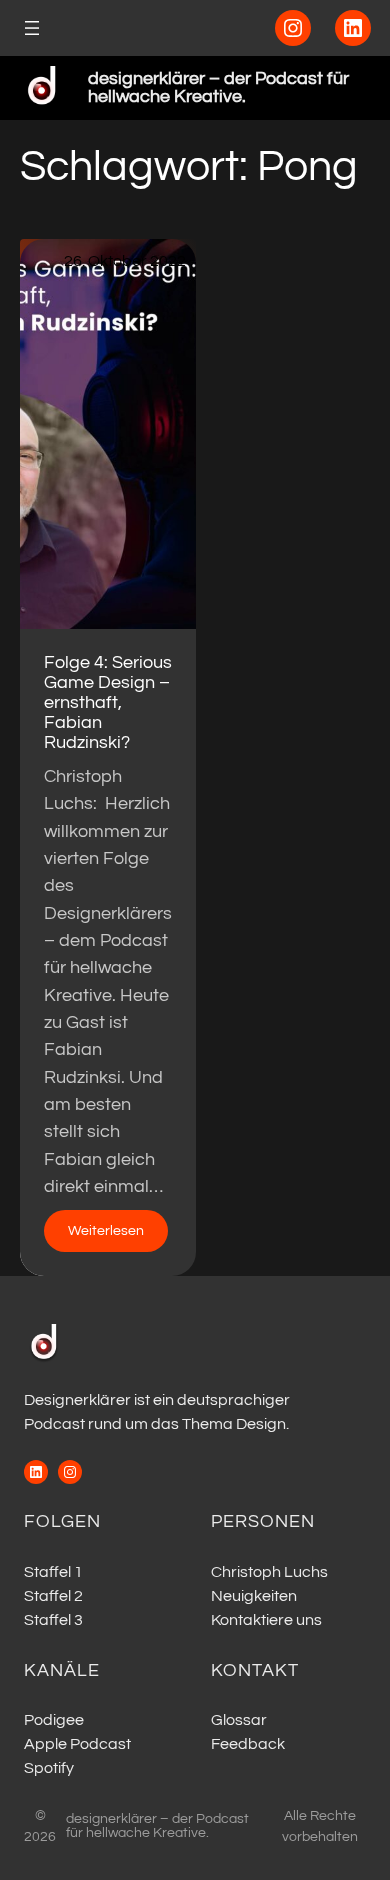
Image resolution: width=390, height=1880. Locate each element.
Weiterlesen (118, 1237)
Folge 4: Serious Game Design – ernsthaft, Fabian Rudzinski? (108, 702)
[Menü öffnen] (32, 28)
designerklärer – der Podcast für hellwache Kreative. (218, 87)
